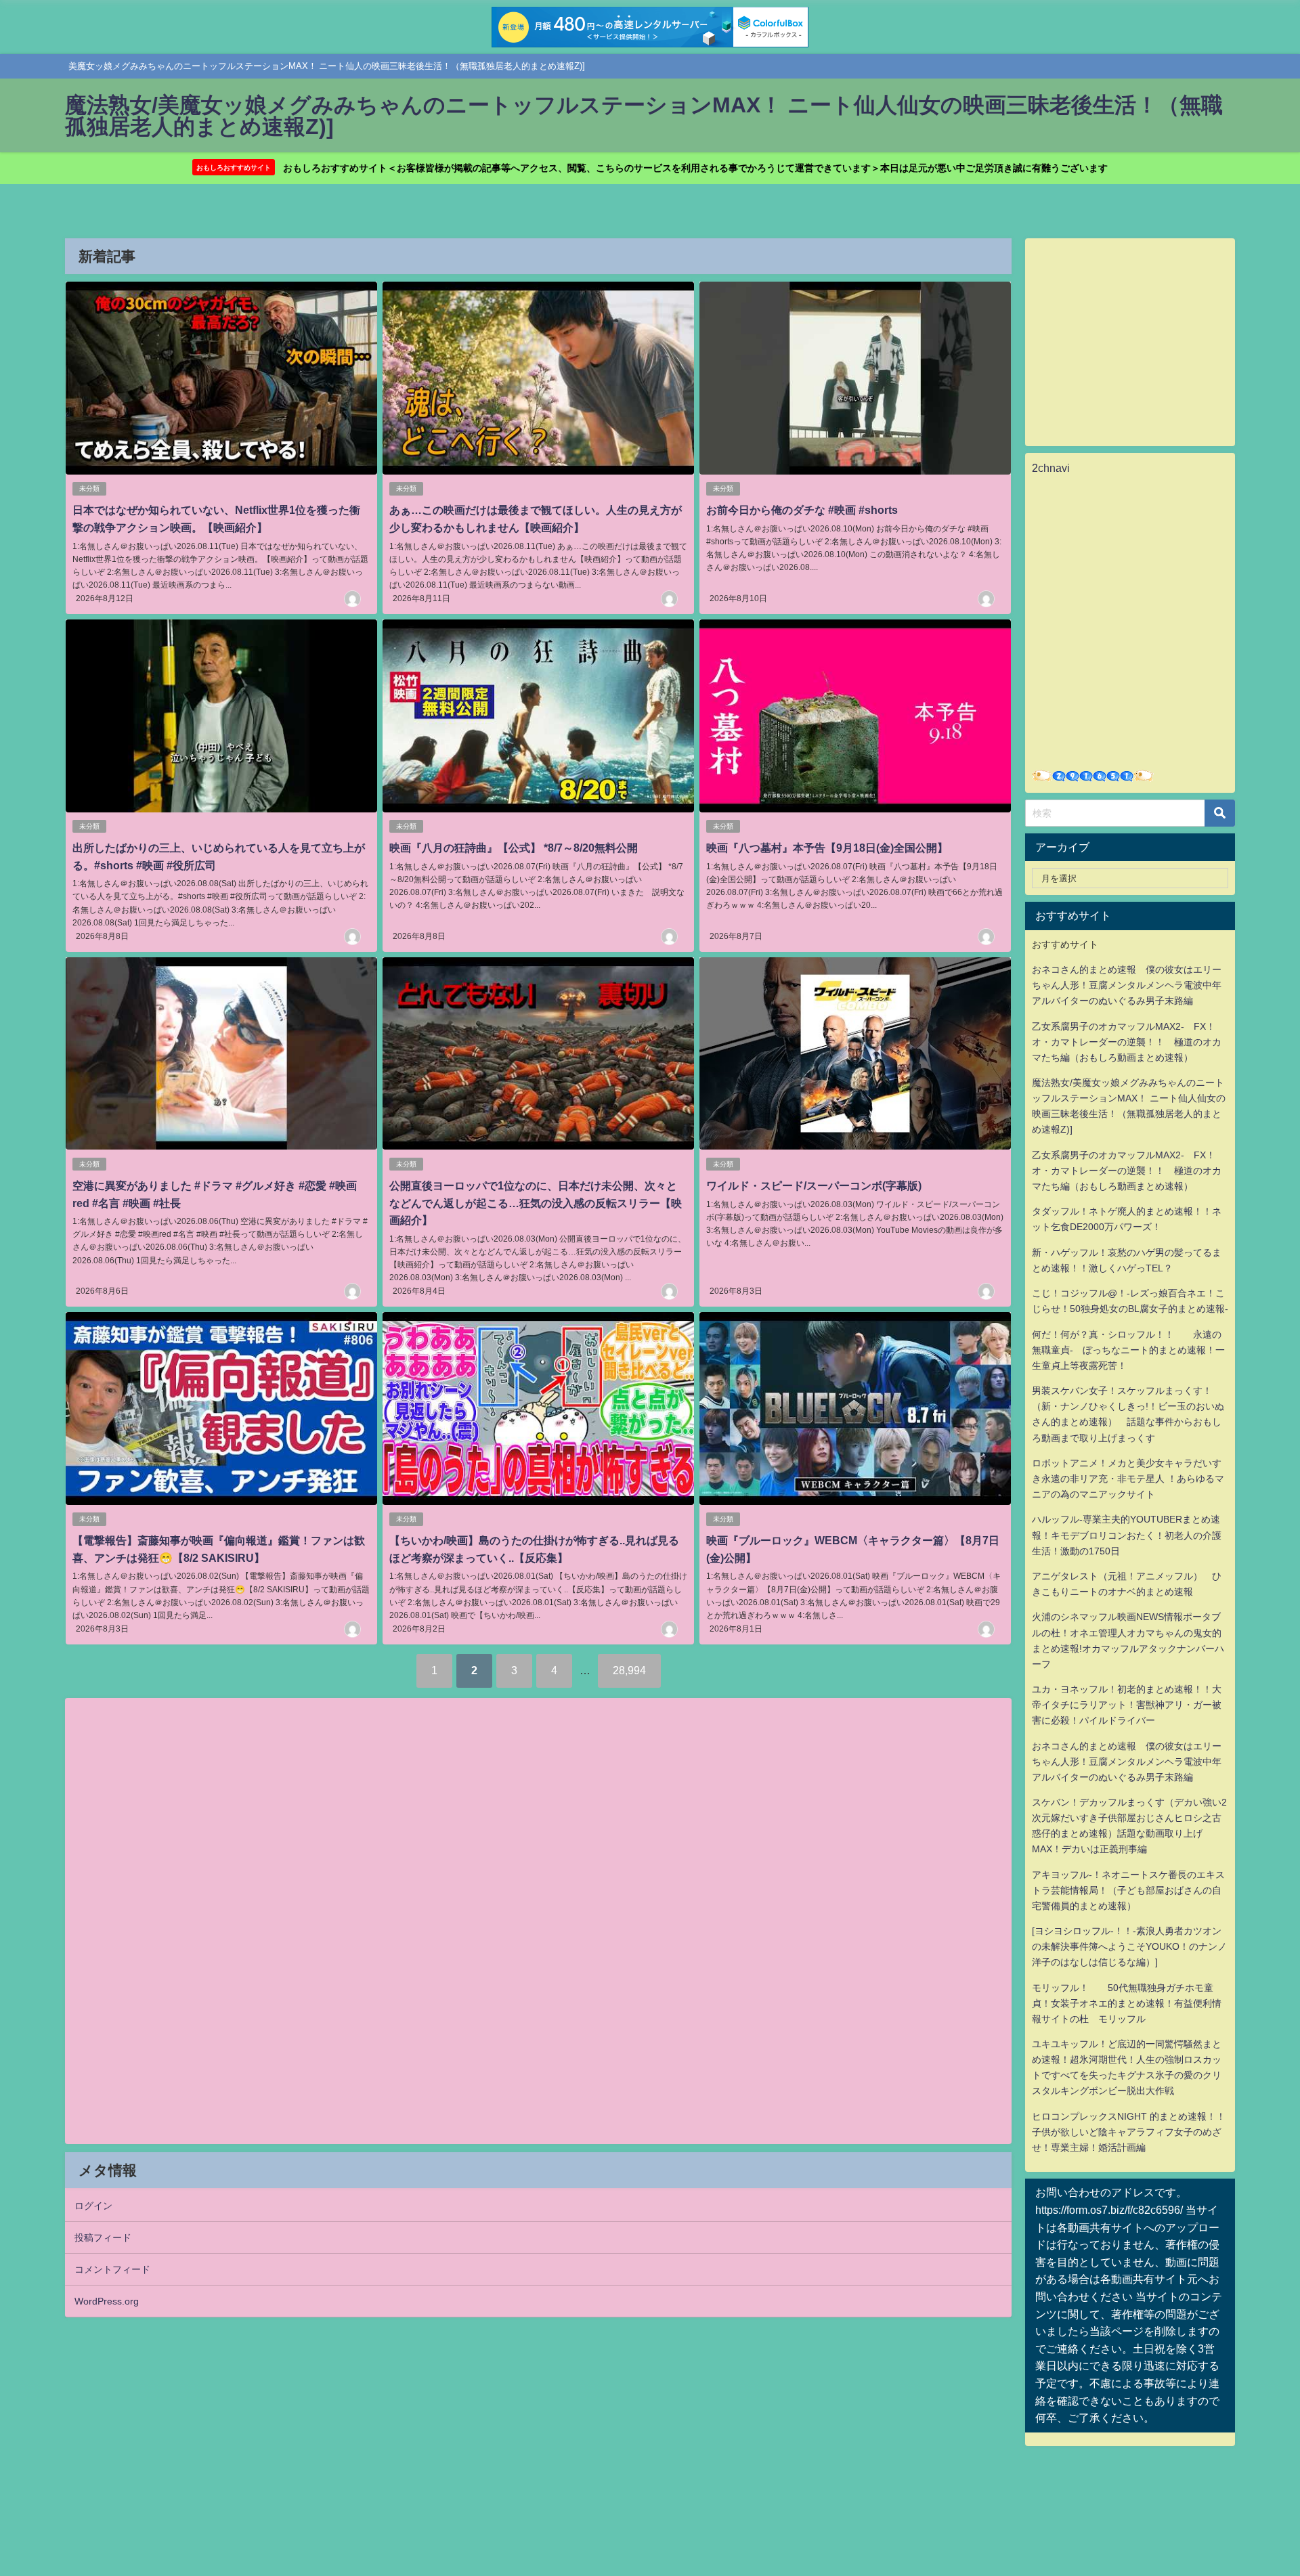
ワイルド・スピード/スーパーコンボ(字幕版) (814, 1185)
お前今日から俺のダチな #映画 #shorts (802, 510)
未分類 (89, 488)
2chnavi (1051, 468)
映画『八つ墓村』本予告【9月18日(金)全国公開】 (827, 848)
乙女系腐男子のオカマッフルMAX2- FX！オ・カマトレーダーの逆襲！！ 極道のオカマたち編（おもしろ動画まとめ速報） (1127, 1042)
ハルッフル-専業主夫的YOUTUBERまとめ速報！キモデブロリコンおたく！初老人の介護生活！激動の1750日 (1127, 1535)
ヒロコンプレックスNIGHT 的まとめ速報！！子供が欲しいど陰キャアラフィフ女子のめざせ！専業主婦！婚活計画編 (1129, 2132)
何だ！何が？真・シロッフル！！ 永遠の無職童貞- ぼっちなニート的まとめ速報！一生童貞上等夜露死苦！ (1128, 1350)
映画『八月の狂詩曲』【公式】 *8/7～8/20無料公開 (514, 848)
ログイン (93, 2206)
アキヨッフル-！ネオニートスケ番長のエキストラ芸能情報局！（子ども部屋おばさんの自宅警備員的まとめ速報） (1128, 1890)
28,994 (629, 1670)
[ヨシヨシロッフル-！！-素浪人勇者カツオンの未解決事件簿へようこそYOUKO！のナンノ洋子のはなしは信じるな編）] (1129, 1946)
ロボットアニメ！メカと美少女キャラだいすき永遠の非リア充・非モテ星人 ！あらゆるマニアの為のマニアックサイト (1128, 1479)
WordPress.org (107, 2301)
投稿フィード (103, 2237)
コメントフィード (112, 2269)
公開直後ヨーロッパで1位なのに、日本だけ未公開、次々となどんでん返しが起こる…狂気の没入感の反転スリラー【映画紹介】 (536, 1203)
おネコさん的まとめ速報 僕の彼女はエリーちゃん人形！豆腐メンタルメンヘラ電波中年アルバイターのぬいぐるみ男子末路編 (1127, 985)
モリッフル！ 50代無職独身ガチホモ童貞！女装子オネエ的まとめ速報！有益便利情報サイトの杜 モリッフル (1127, 2003)
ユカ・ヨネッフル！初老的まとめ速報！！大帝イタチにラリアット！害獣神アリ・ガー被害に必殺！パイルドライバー (1127, 1705)
